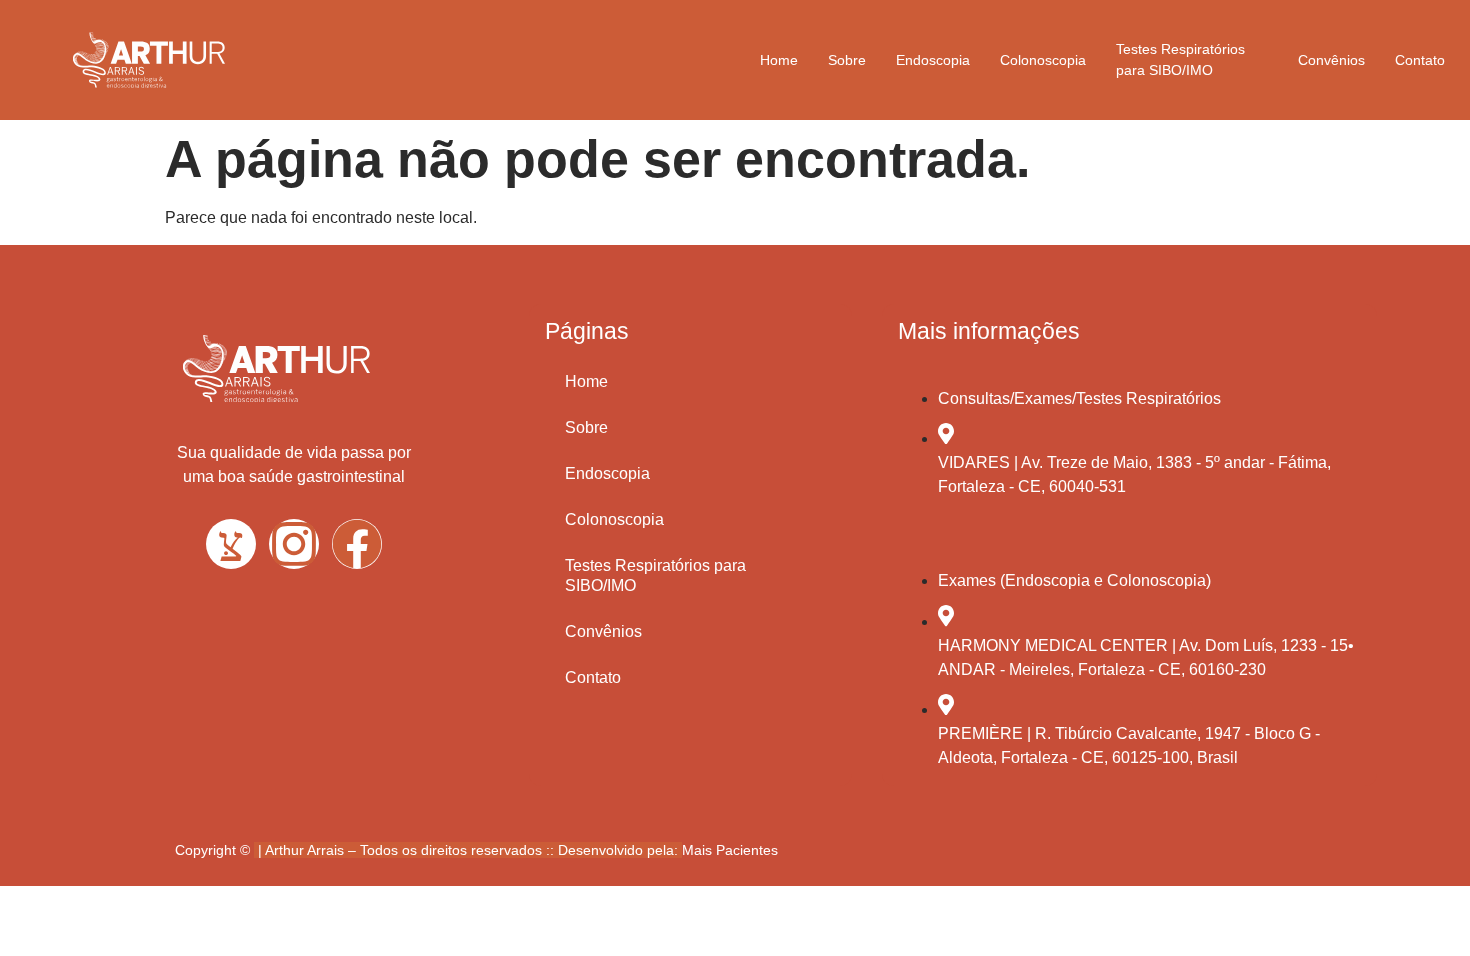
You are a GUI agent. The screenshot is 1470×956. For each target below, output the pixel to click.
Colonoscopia (1043, 60)
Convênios (1331, 60)
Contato (1420, 60)
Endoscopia (933, 60)
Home (779, 60)
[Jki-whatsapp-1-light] (231, 544)
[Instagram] (294, 544)
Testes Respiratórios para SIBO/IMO (1180, 59)
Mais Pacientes (730, 850)
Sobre (847, 60)
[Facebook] (357, 544)
